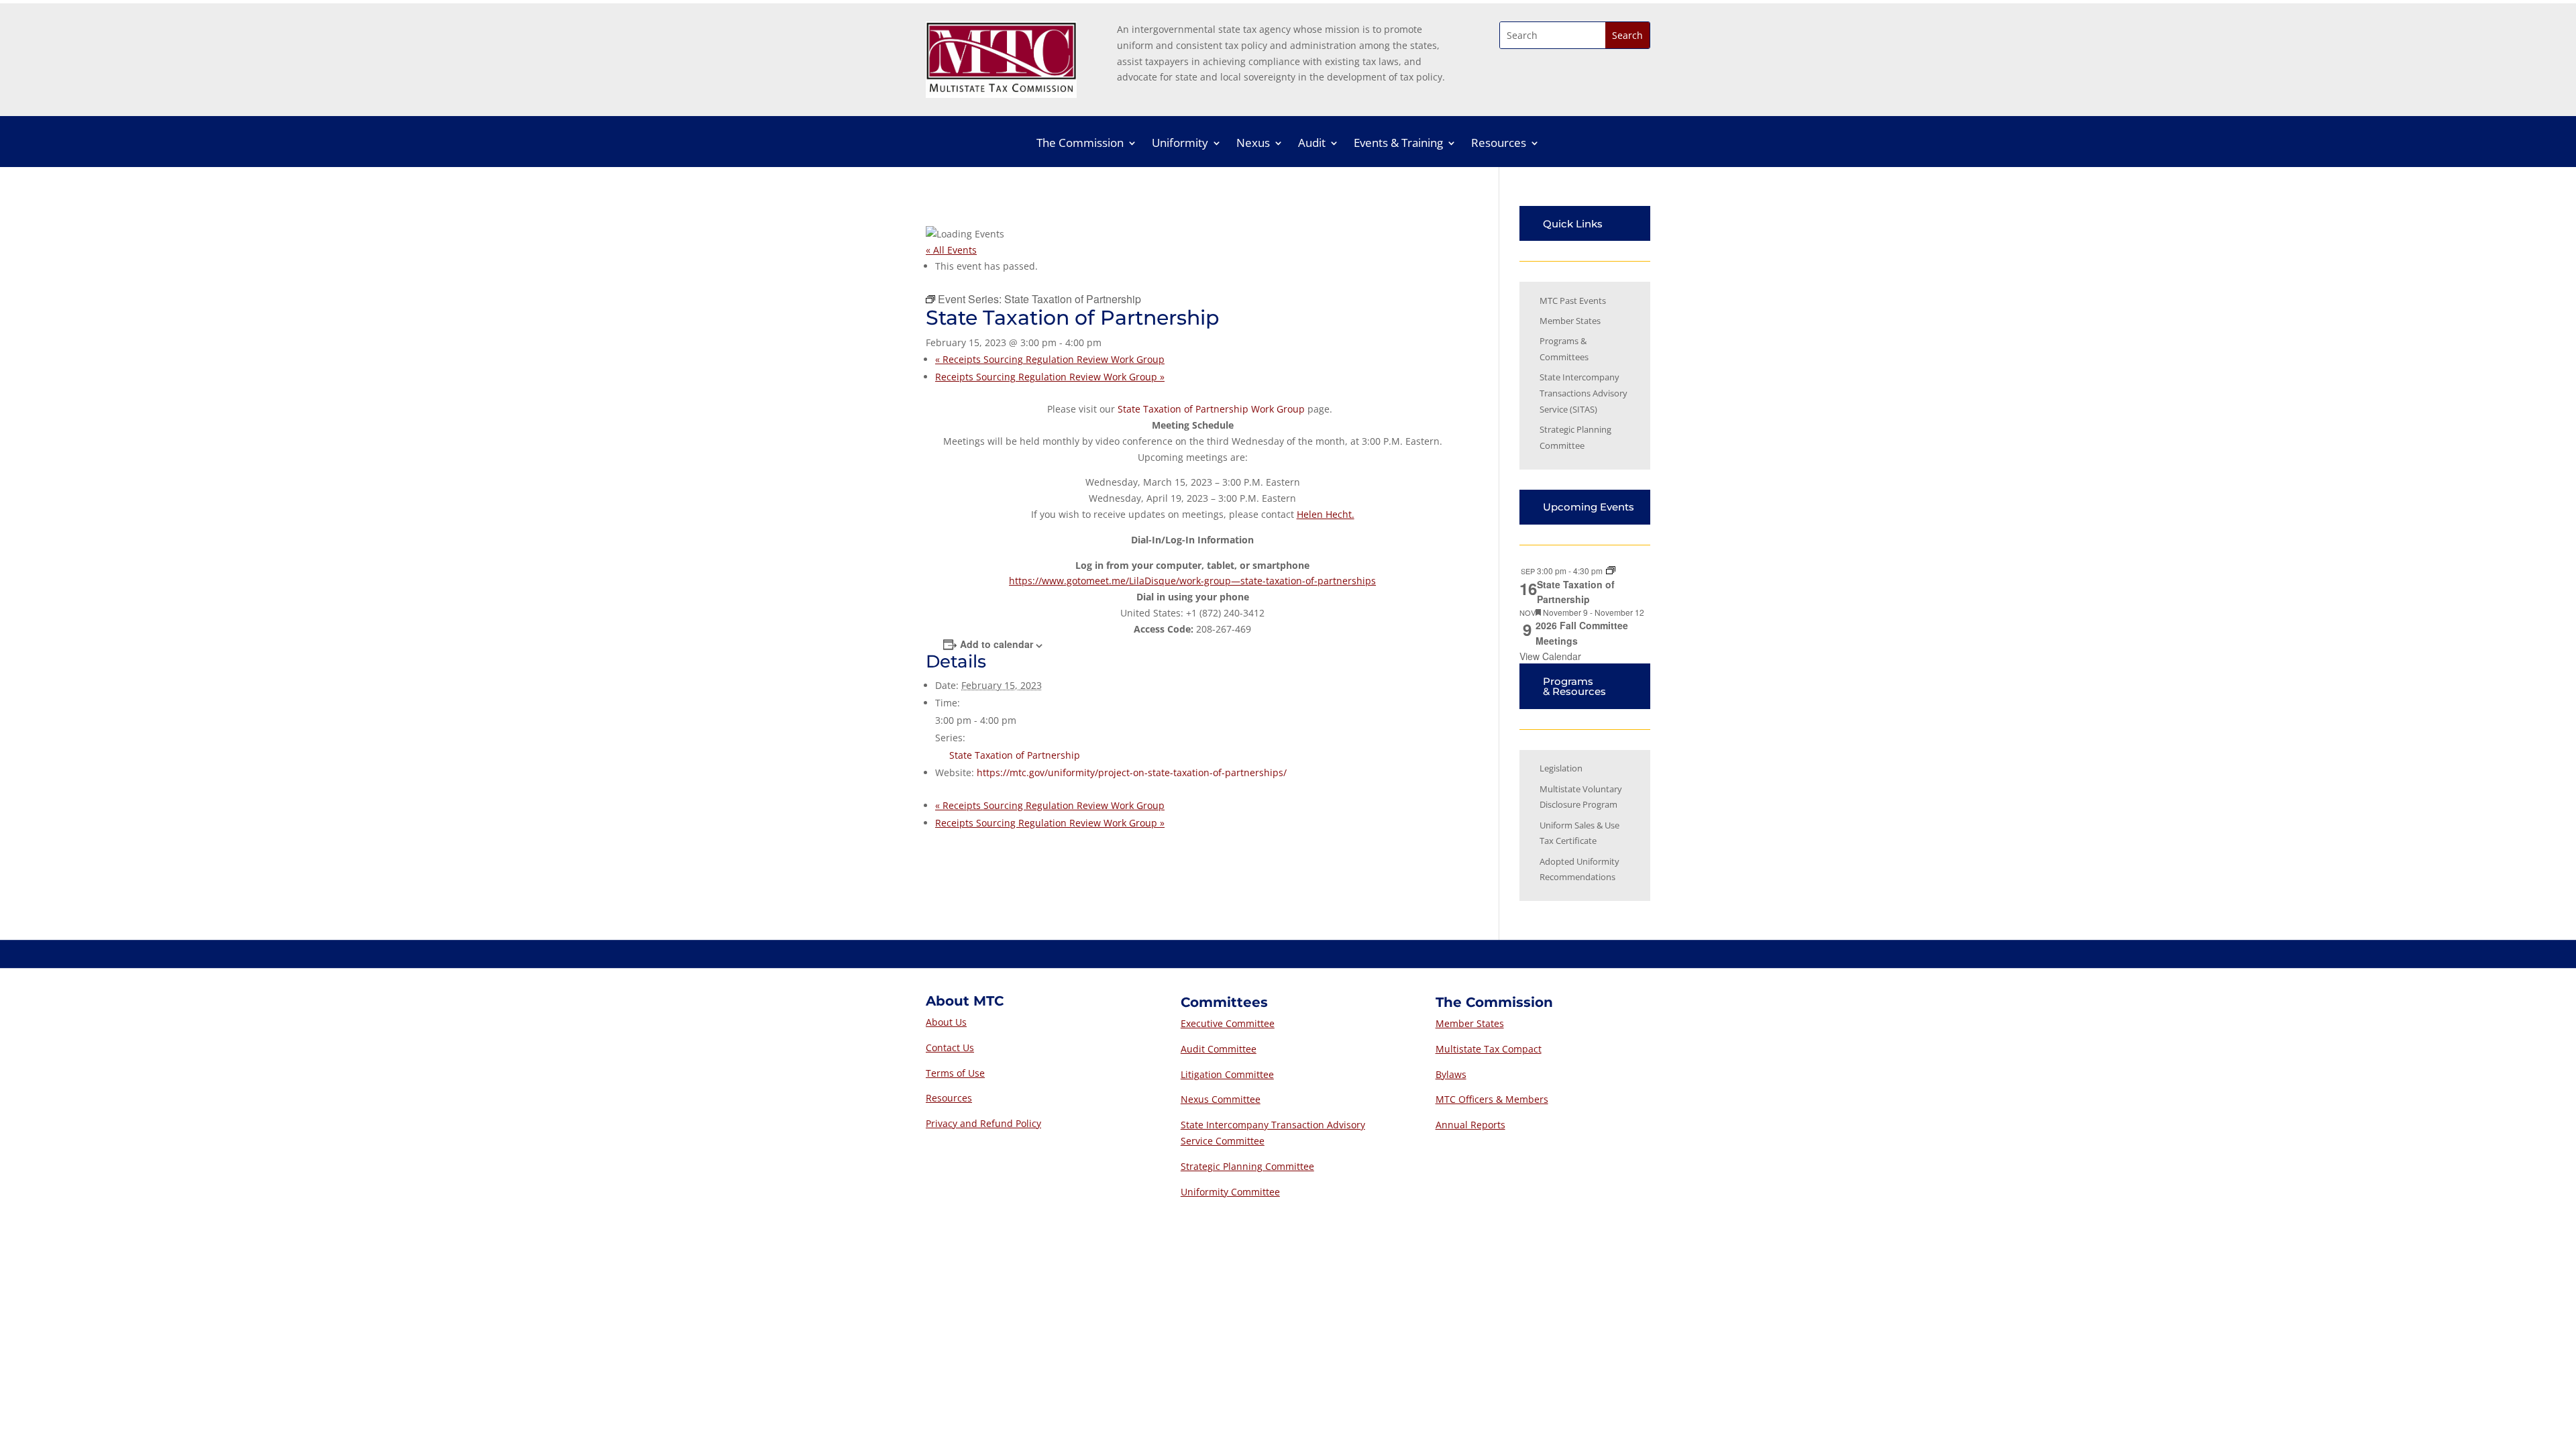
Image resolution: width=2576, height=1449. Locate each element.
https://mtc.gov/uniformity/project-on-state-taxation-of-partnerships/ (1132, 772)
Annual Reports (1470, 1125)
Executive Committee (1228, 1023)
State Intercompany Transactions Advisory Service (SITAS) (1584, 393)
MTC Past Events (1573, 301)
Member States (1570, 321)
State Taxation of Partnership (1015, 755)
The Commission (1080, 144)
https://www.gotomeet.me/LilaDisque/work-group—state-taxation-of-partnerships (1192, 581)
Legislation (1561, 768)
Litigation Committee (1227, 1074)
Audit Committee (1219, 1049)
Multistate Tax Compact (1489, 1049)
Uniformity (1180, 144)
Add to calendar (997, 644)
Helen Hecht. (1326, 514)
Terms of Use (955, 1073)
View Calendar (1550, 656)
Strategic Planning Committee (1247, 1166)
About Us (946, 1022)
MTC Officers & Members (1492, 1099)
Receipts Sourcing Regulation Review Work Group (1050, 359)
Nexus (1253, 144)
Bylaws (1451, 1074)
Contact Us (950, 1048)
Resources (1499, 144)
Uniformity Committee (1230, 1192)
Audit (1312, 144)
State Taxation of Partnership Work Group (1211, 409)
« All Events (951, 250)
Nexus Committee (1221, 1099)
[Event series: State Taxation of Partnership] (1611, 571)
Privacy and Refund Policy (983, 1123)
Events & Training (1398, 144)
